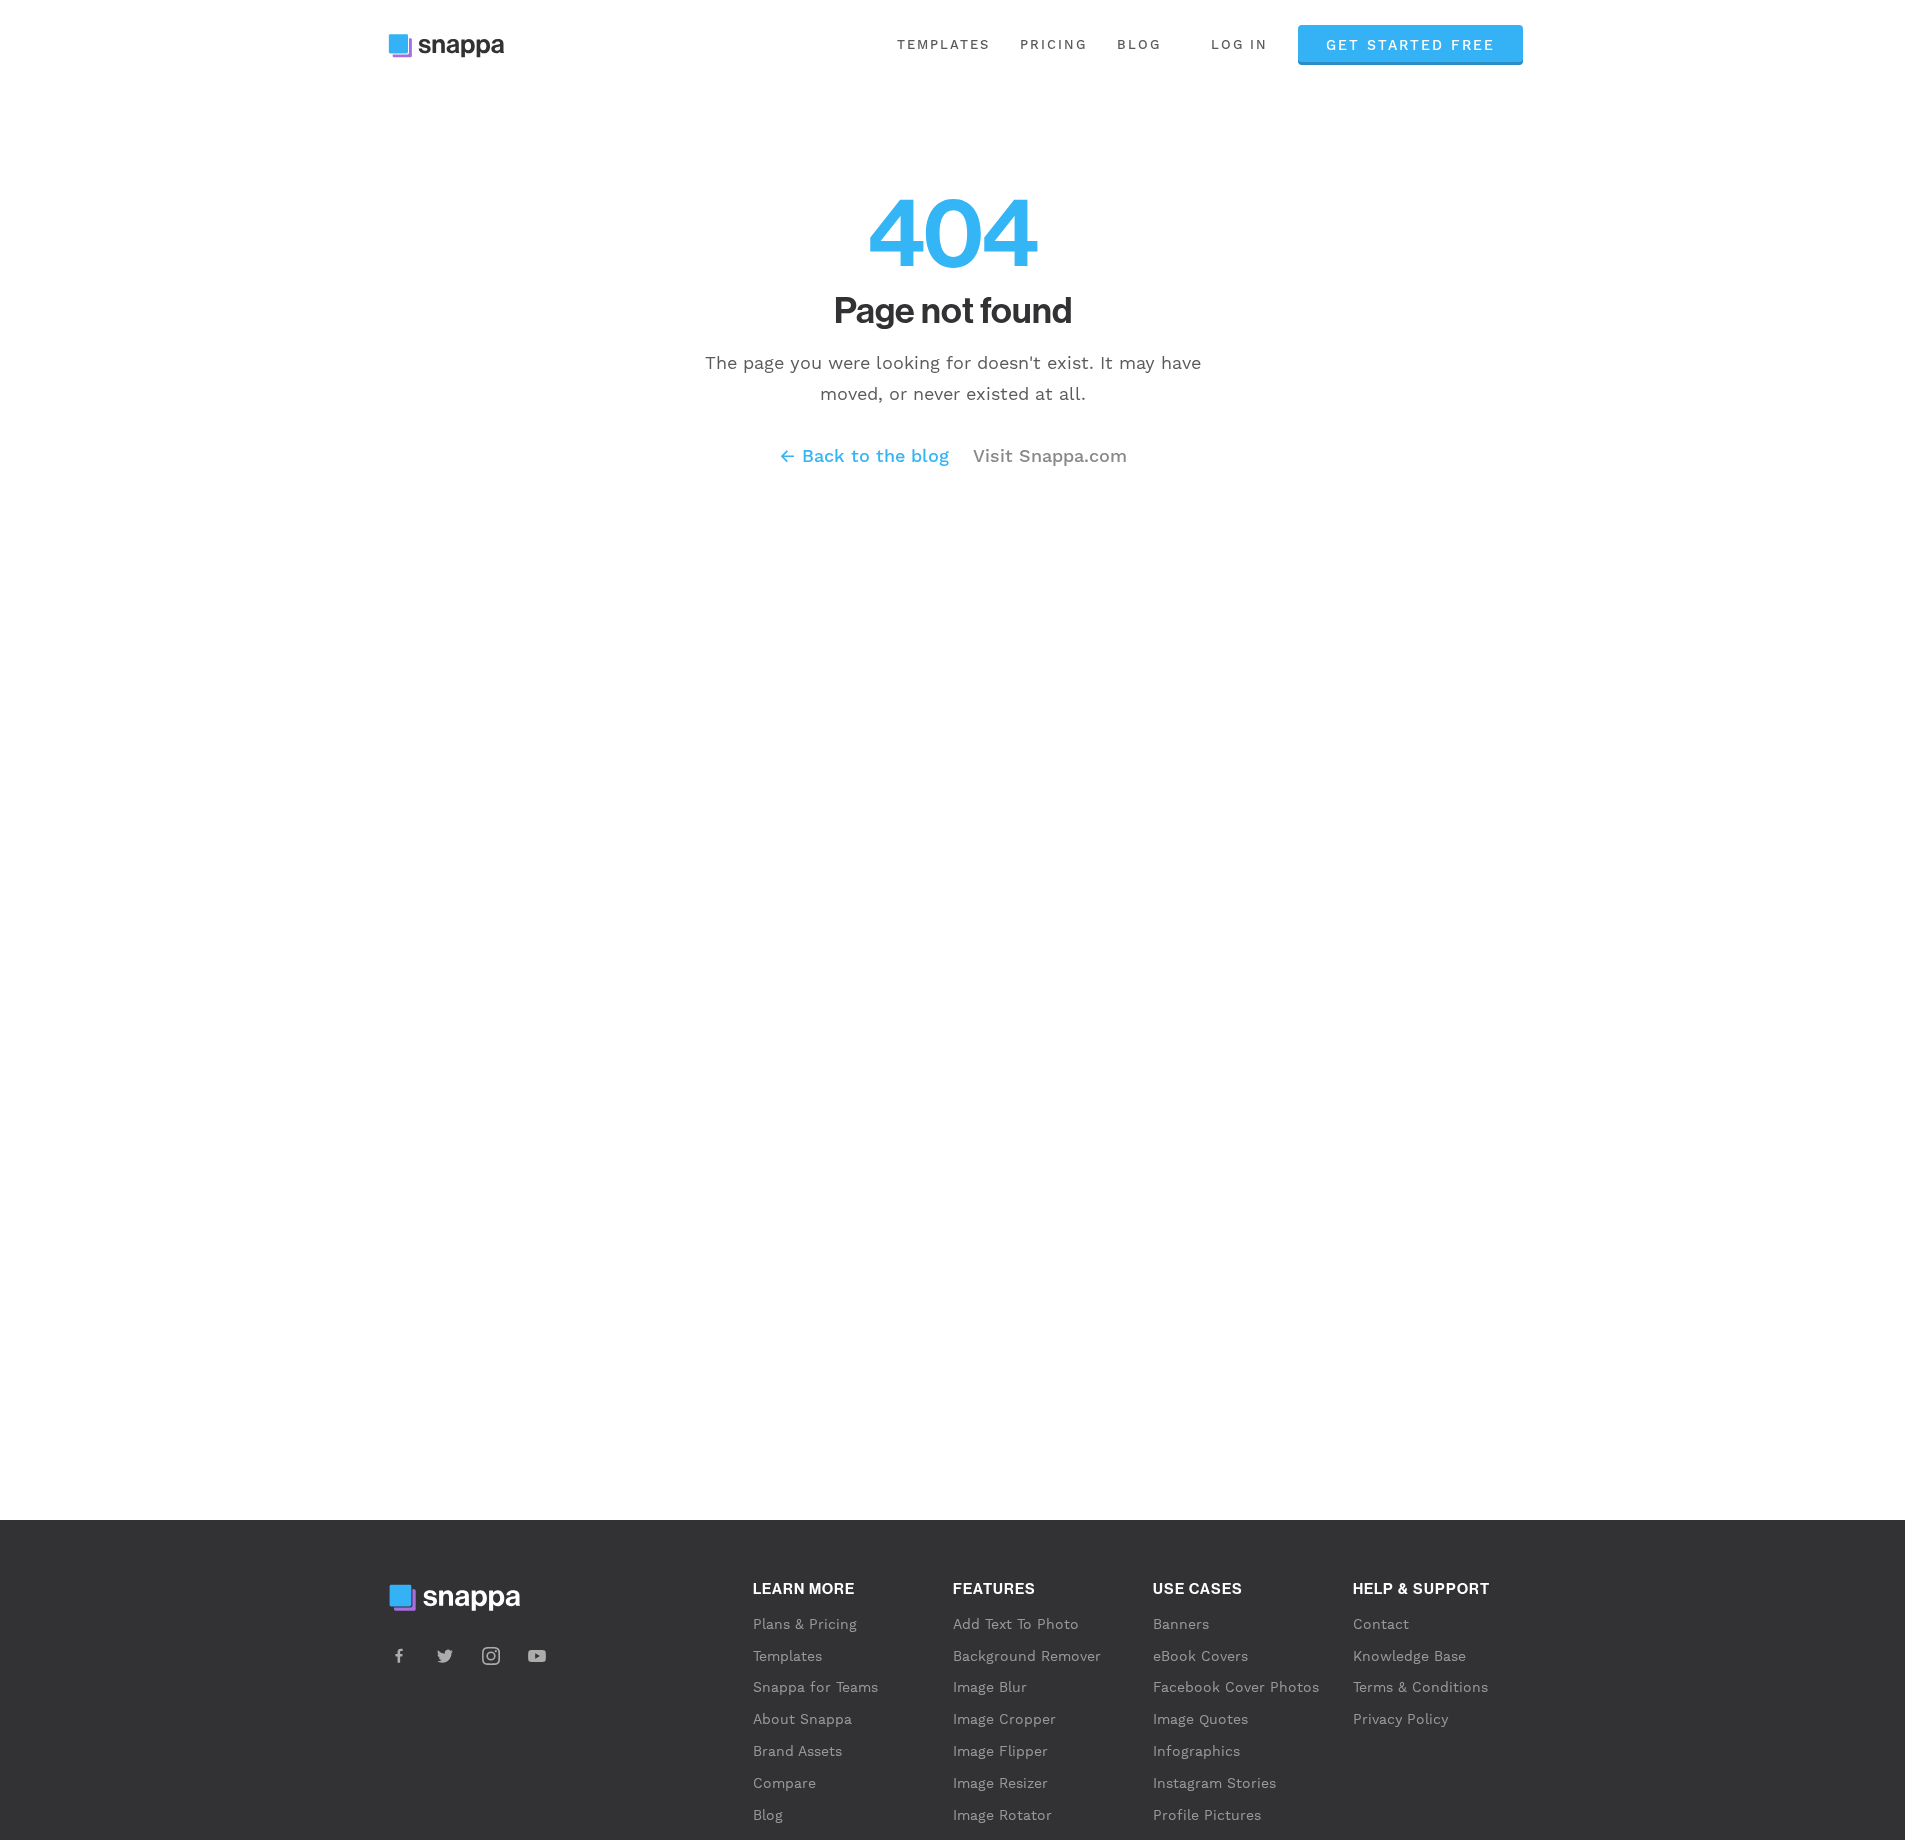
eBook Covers (1200, 1656)
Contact (1381, 1624)
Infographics (1196, 1751)
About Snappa (802, 1719)
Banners (1181, 1624)
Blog (1139, 44)
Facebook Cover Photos (1236, 1687)
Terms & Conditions (1420, 1687)
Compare (784, 1783)
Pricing (1053, 44)
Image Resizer (1000, 1783)
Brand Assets (797, 1751)
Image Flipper (1000, 1751)
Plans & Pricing (805, 1624)
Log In (1239, 44)
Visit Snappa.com (1050, 455)
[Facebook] (399, 1656)
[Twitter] (445, 1656)
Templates (943, 44)
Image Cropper (1004, 1719)
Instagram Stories (1214, 1783)
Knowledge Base (1409, 1656)
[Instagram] (491, 1656)
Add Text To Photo (1016, 1624)
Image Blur (990, 1687)
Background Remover (1027, 1656)
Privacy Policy (1400, 1719)
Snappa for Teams (815, 1687)
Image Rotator (1002, 1815)
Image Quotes (1200, 1719)
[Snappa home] (455, 46)
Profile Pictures (1207, 1815)
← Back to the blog (864, 455)
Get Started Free (1410, 45)
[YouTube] (537, 1656)
